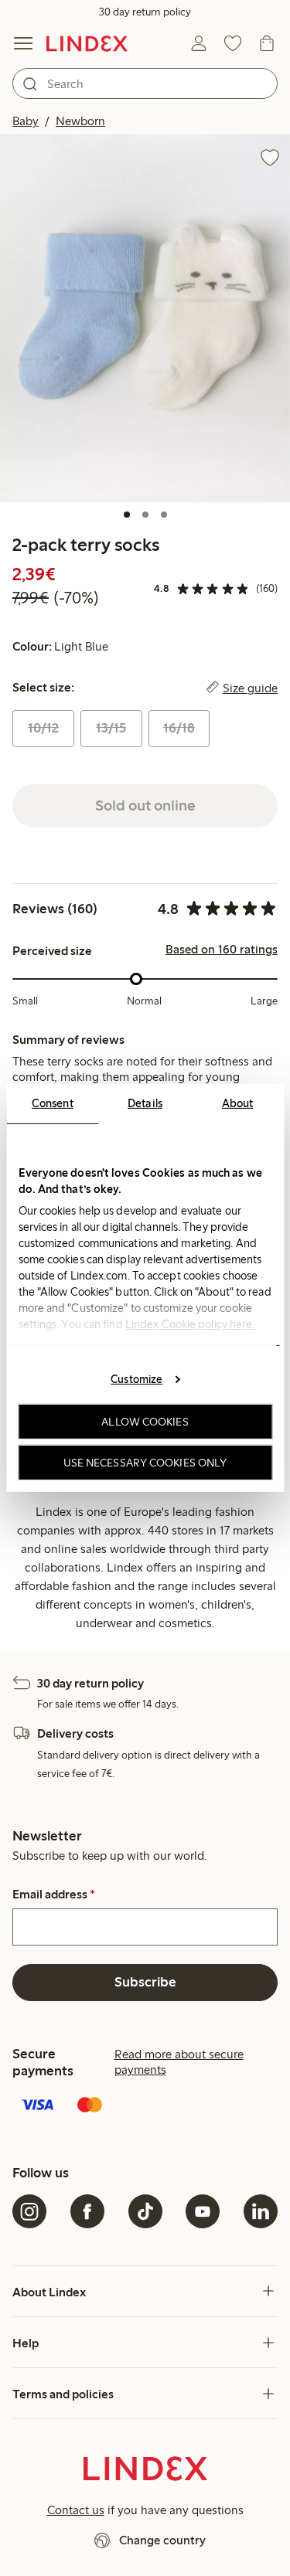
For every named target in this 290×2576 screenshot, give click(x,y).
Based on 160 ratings (222, 950)
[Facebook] (87, 2211)
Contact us (76, 2510)
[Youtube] (203, 2211)
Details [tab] (145, 1103)
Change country (162, 2540)
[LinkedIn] (261, 2211)
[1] (127, 515)
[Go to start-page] (87, 43)
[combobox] (145, 83)
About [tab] (238, 1103)
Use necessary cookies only (145, 1463)
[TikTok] (145, 2211)
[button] (145, 318)
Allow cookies (145, 1422)
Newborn (80, 121)
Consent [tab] (53, 1103)
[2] (145, 515)
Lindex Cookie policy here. (189, 1324)
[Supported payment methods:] (145, 2106)
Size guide (250, 688)
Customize (136, 1378)
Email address (54, 1895)
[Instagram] (29, 2211)
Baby (26, 121)
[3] (164, 515)
